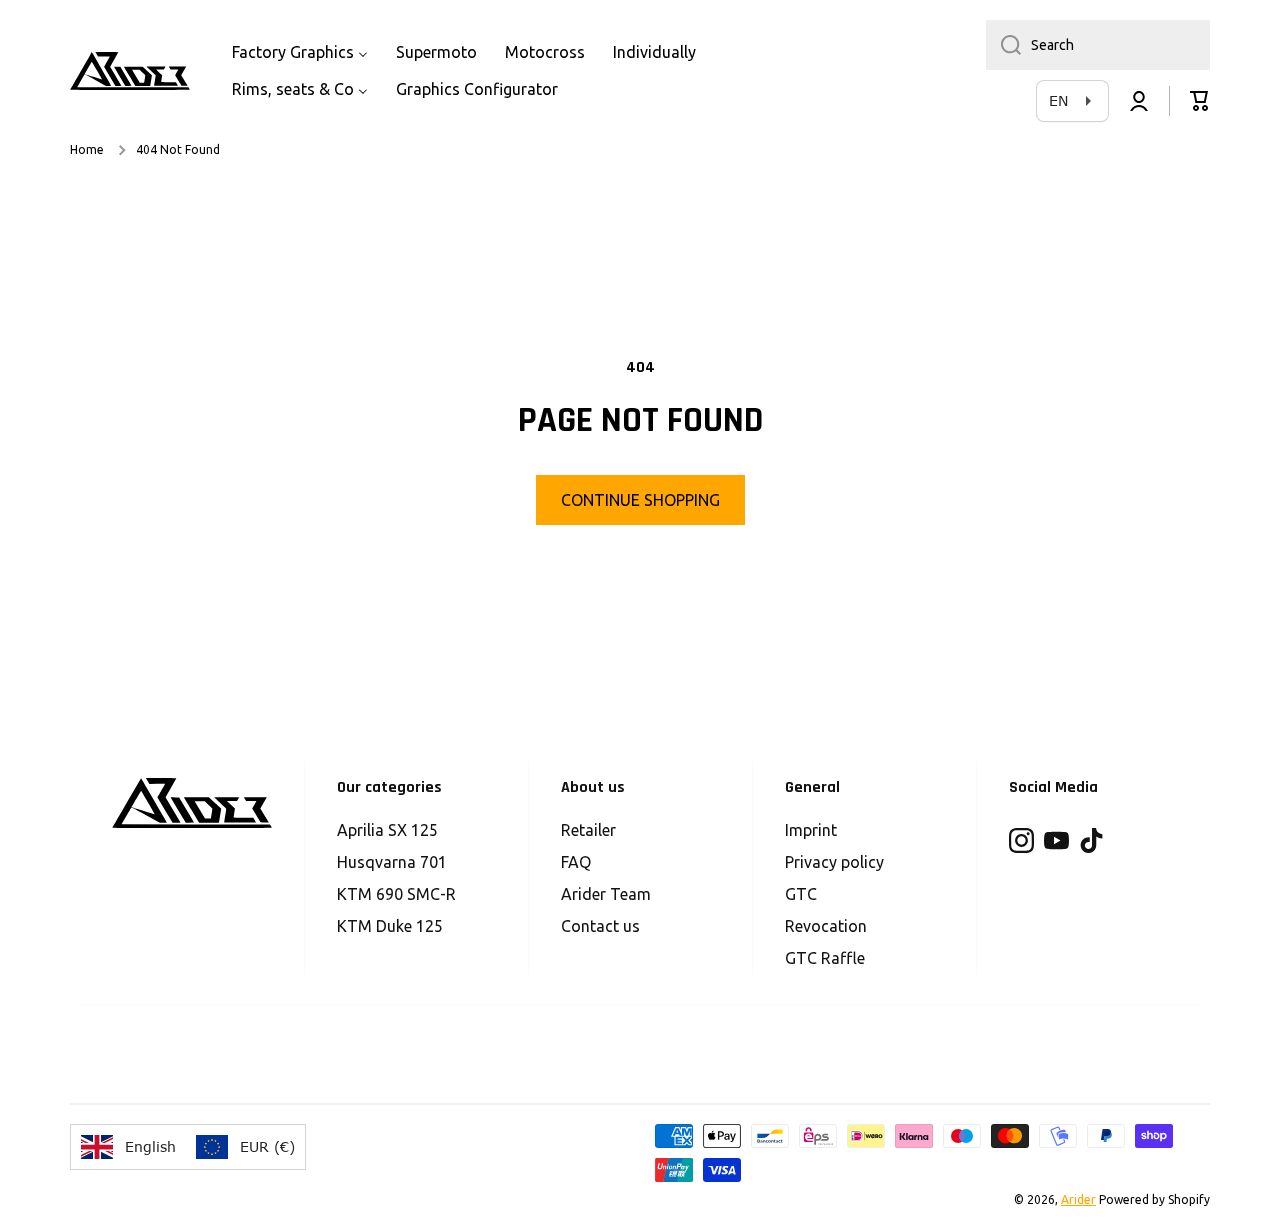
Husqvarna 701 (392, 862)
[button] (1200, 101)
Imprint (811, 830)
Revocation (826, 926)
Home (87, 149)
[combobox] (1098, 45)
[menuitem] (300, 52)
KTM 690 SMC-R (396, 894)
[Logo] (130, 71)
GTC (801, 894)
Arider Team (606, 894)
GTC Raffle (825, 958)
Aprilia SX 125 (387, 830)
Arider (1078, 1199)
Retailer (588, 830)
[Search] (1003, 45)
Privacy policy (834, 862)
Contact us (600, 926)
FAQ (576, 862)
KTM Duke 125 (390, 926)
